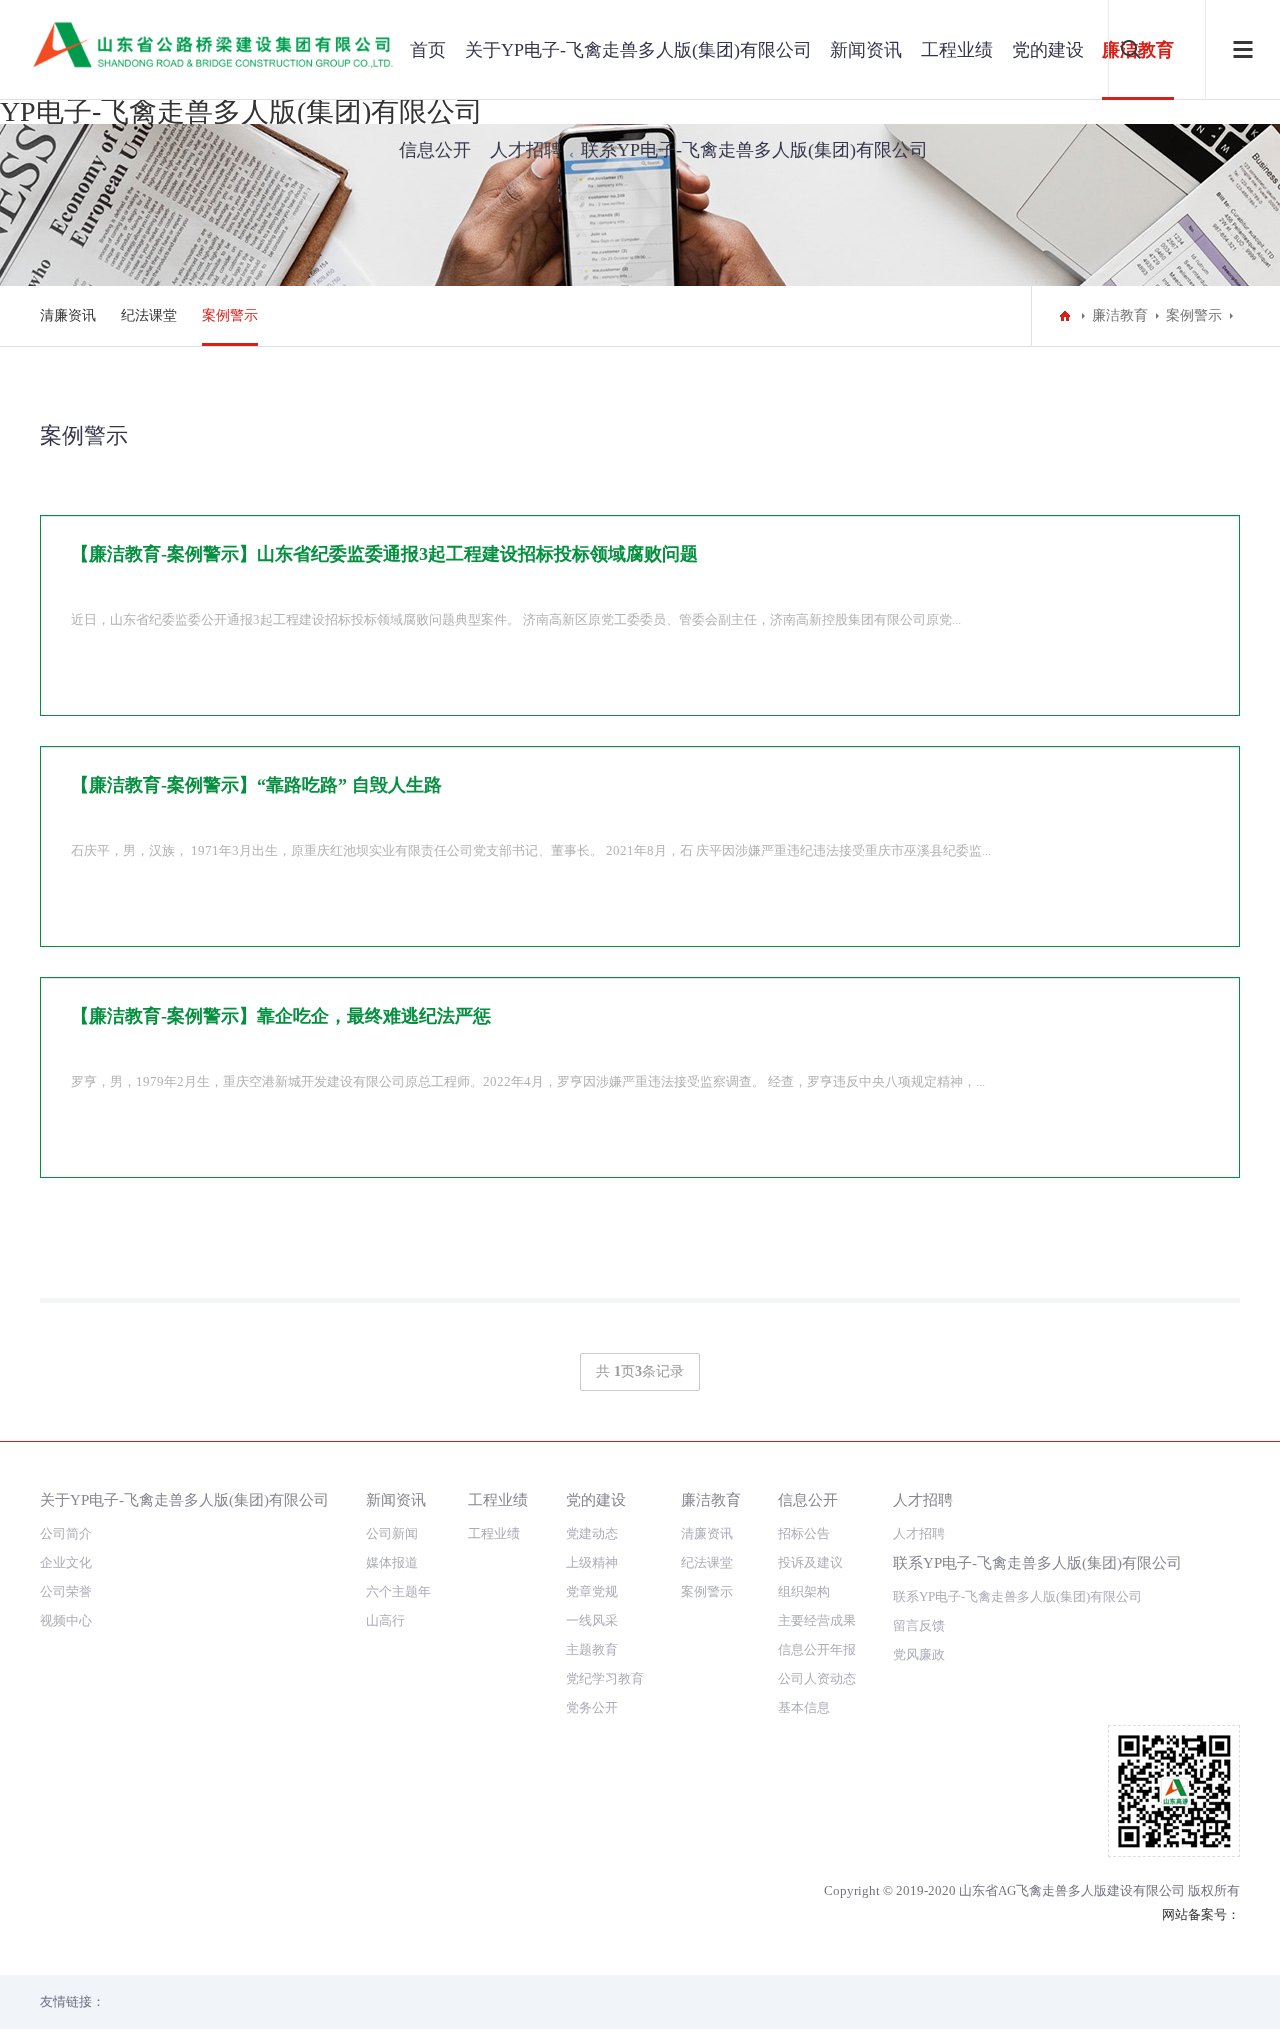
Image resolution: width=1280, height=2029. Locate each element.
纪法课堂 (149, 315)
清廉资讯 (68, 315)
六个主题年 (398, 1591)
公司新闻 (392, 1533)
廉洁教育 (1120, 315)
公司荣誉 (66, 1591)
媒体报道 (392, 1562)
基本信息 (804, 1707)
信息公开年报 (817, 1649)
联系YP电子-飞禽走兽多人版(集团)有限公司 (1037, 1562)
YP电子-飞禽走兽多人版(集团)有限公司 (241, 111)
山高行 (385, 1620)
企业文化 (66, 1562)
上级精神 (592, 1562)
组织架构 (804, 1591)
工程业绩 (957, 50)
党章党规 (592, 1591)
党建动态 (592, 1533)
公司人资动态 (817, 1678)
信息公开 (435, 150)
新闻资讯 (866, 50)
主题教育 (592, 1649)
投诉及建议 (810, 1562)
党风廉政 (919, 1654)
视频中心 (66, 1620)
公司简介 (66, 1533)
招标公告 (804, 1533)
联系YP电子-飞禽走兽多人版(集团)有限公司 (754, 150)
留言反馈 (919, 1625)
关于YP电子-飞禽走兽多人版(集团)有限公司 (184, 1499)
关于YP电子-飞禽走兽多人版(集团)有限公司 (638, 50)
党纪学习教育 (605, 1678)
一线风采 (592, 1620)
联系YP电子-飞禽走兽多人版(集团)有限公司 (1017, 1596)
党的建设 (1048, 50)
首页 (428, 50)
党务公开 (592, 1707)
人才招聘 (526, 150)
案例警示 (230, 315)
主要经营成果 (817, 1620)
